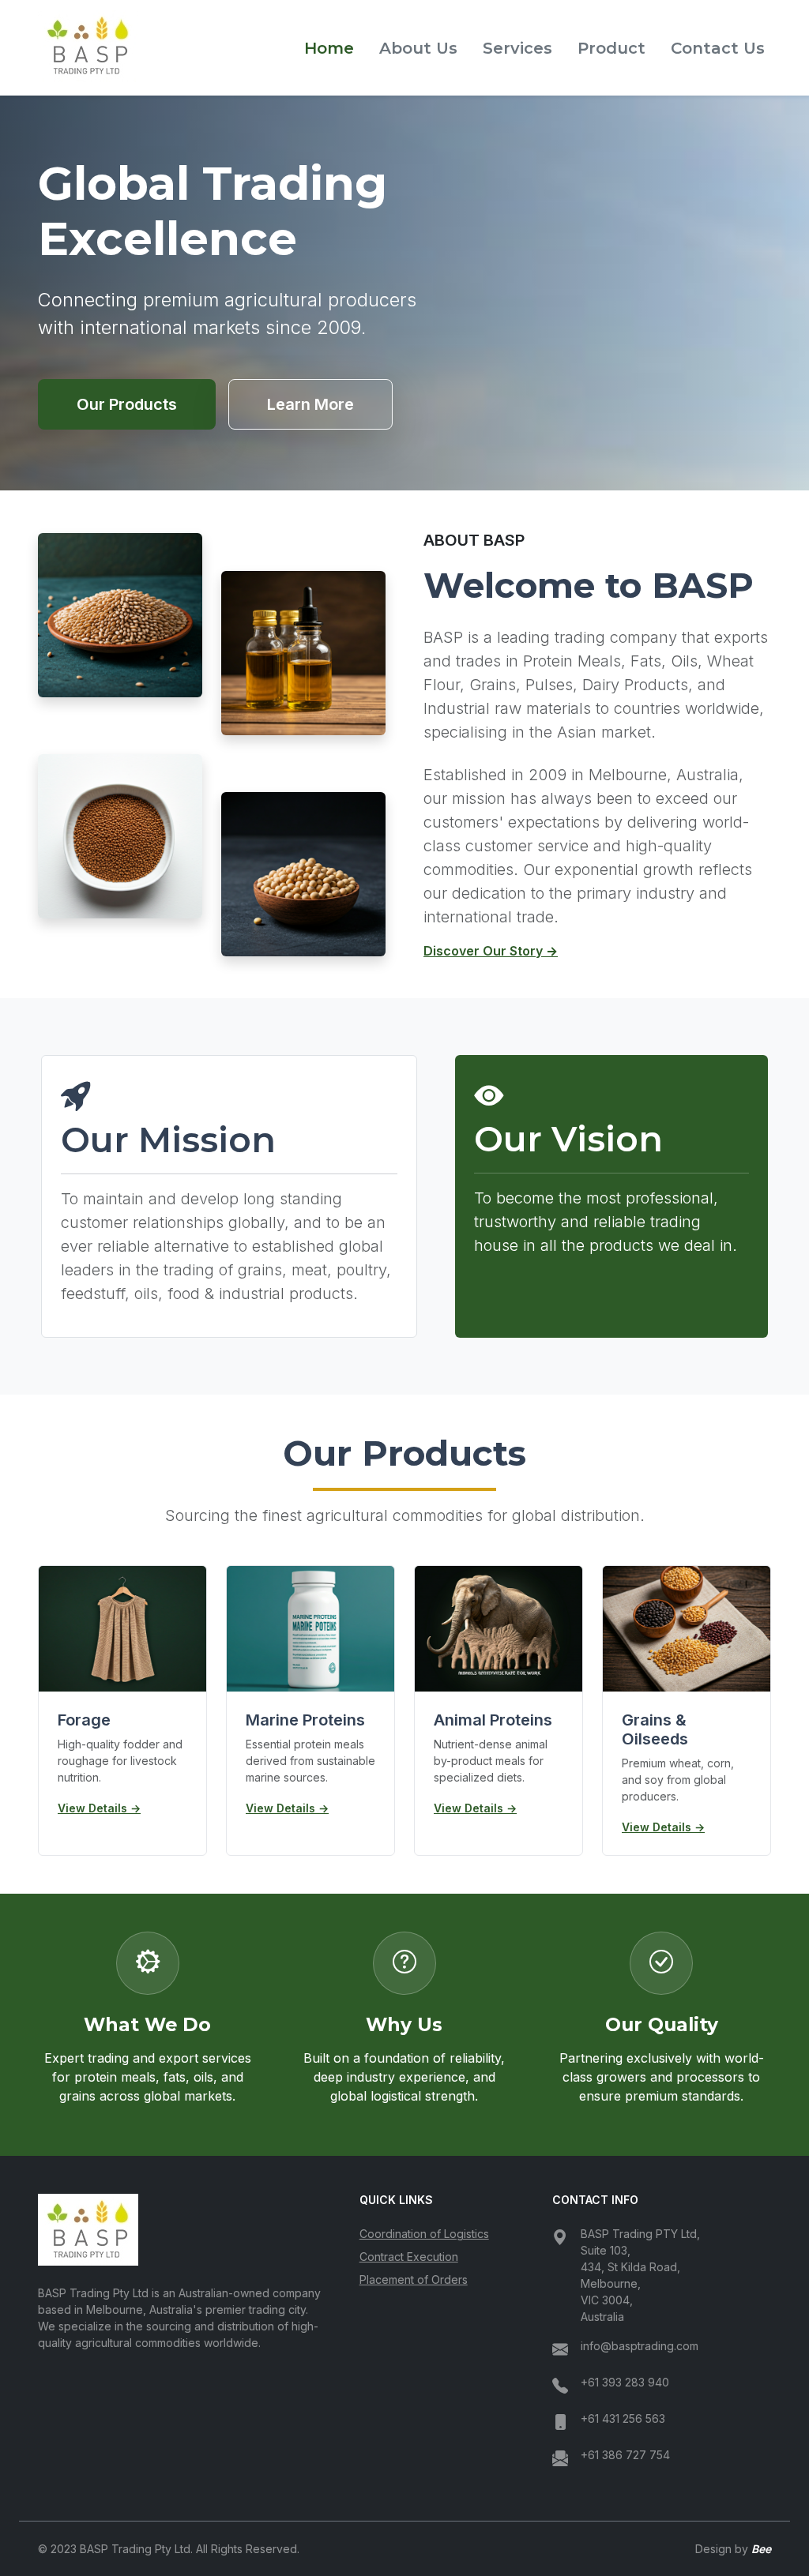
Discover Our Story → (491, 951)
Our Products (127, 404)
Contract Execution (409, 2257)
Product (611, 48)
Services (517, 48)
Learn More (310, 404)
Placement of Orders (414, 2279)
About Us (418, 48)
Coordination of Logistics (424, 2234)
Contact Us (718, 48)
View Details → (99, 1808)
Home (329, 48)
